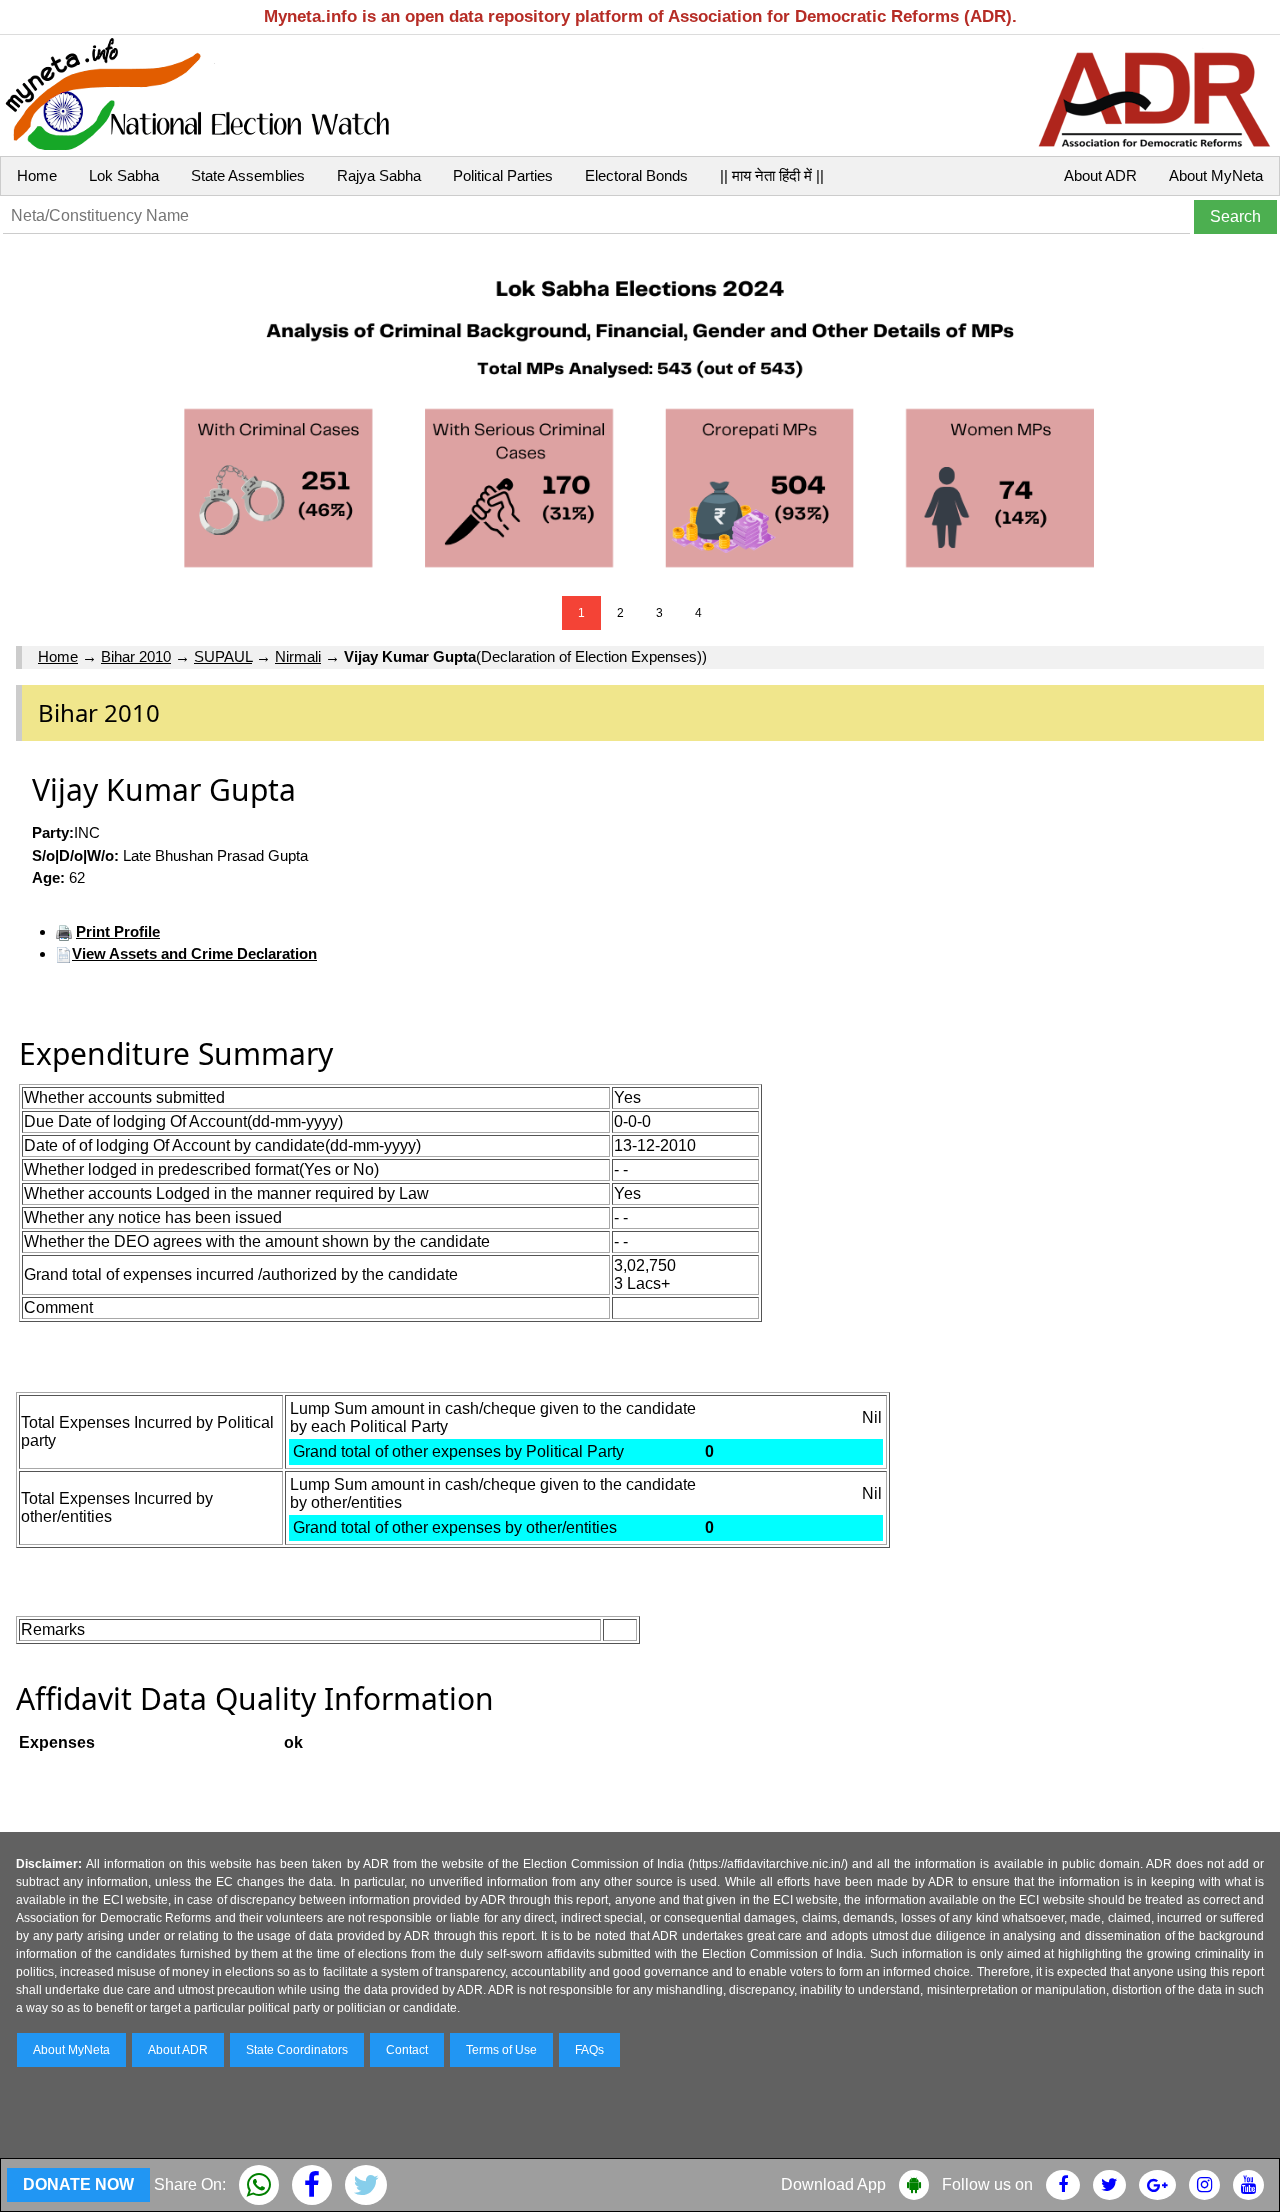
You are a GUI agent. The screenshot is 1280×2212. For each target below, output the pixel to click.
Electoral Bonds (636, 175)
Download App (833, 2184)
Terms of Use (501, 2050)
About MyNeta (1216, 175)
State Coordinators (297, 2050)
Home (37, 175)
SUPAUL (223, 656)
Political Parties (503, 175)
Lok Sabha (124, 175)
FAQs (589, 2050)
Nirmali (298, 656)
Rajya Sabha (379, 175)
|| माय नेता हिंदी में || (772, 175)
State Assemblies (248, 175)
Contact (407, 2050)
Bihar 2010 (136, 656)
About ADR (1100, 175)
